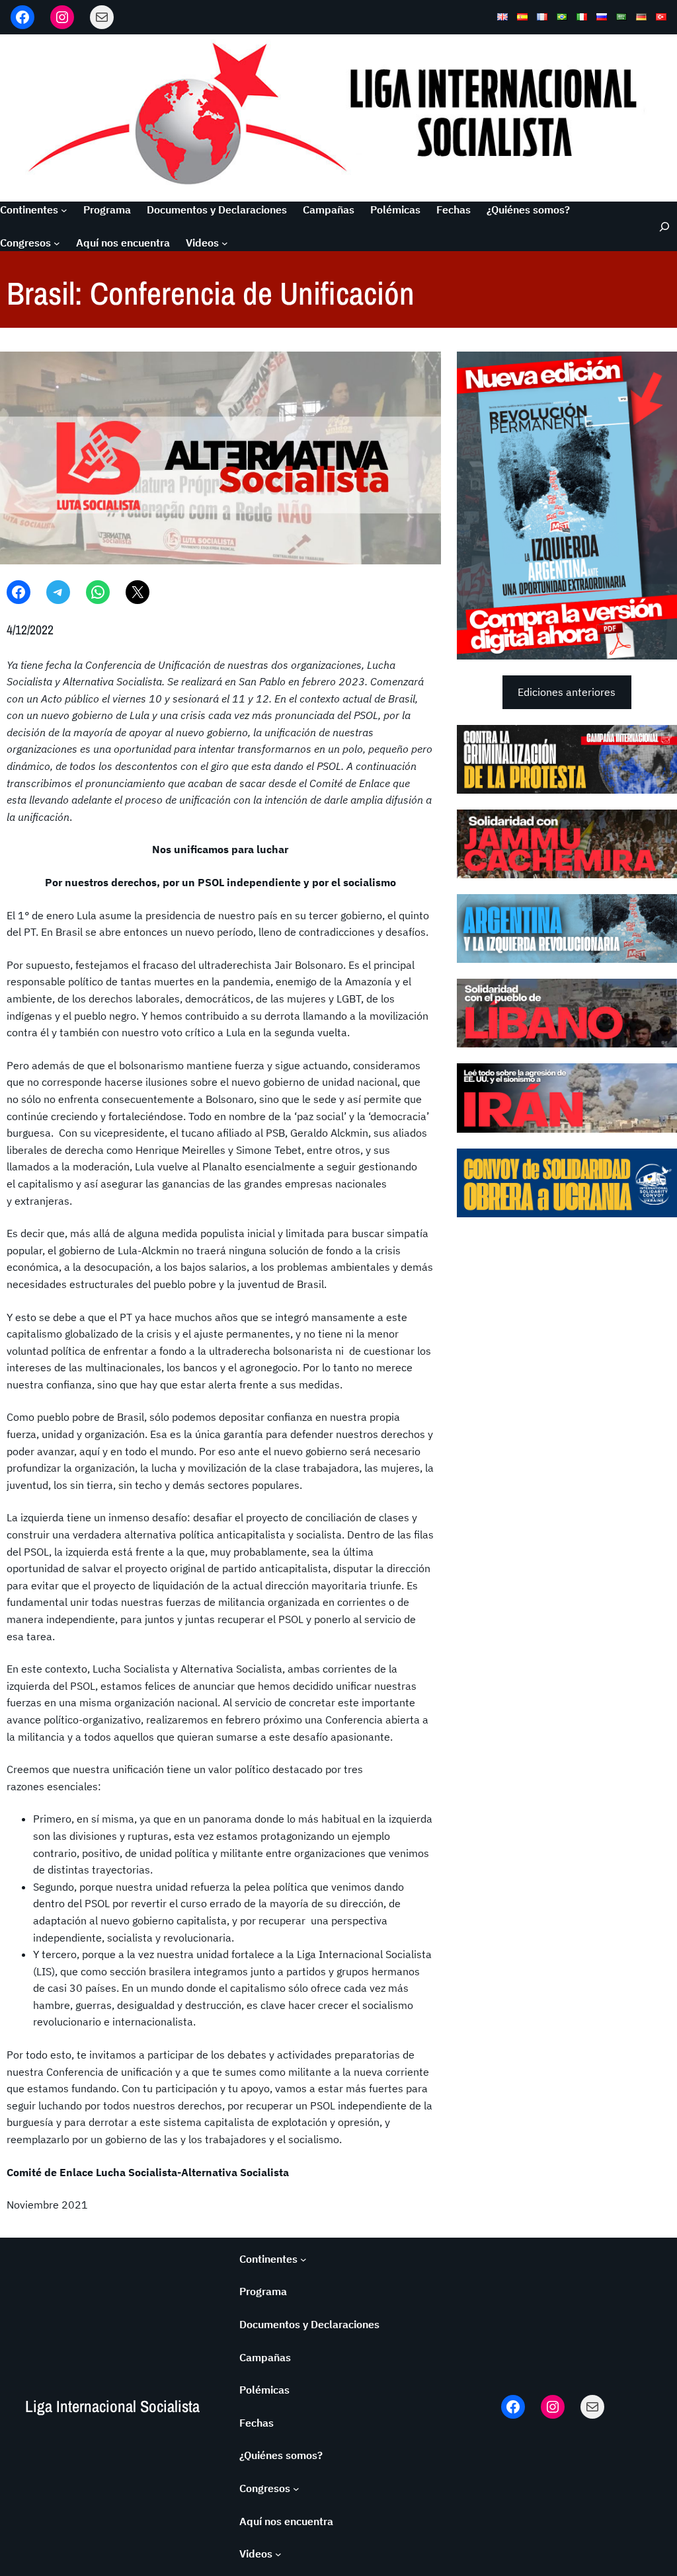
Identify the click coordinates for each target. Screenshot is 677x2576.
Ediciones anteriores (567, 692)
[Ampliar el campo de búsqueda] (659, 226)
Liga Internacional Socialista (112, 2406)
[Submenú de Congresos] (57, 243)
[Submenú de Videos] (225, 243)
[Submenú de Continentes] (64, 210)
